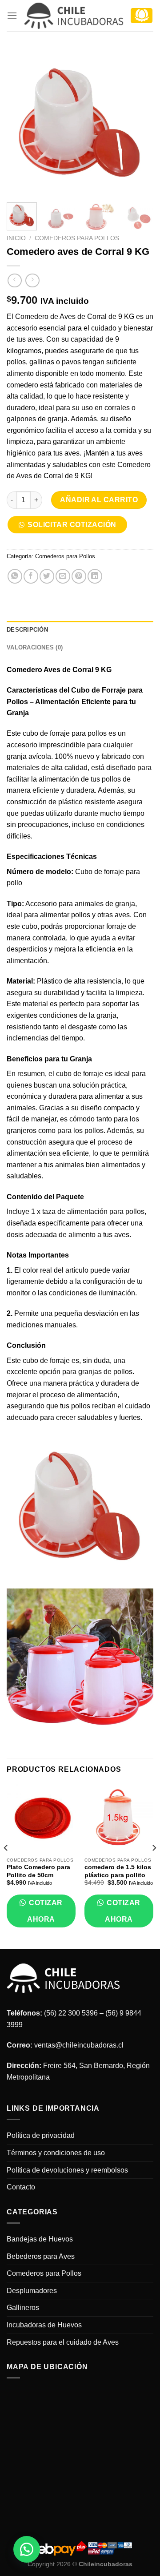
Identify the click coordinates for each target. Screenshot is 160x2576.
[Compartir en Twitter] (47, 576)
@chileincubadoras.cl (89, 2045)
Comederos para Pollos (77, 238)
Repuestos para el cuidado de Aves (63, 2342)
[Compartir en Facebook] (31, 576)
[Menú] (12, 15)
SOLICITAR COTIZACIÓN (72, 525)
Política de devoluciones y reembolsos (67, 2170)
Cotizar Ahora (45, 1911)
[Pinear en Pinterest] (79, 576)
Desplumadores (32, 2291)
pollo (14, 883)
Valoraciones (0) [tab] (35, 647)
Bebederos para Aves (41, 2256)
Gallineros (23, 2308)
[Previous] (21, 122)
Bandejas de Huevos (40, 2239)
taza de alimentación (75, 1211)
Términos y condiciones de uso (56, 2153)
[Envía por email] (63, 576)
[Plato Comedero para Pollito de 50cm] (41, 1818)
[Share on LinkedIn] (95, 576)
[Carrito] (142, 16)
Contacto (21, 2187)
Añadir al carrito (99, 500)
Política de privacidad (41, 2135)
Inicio (16, 238)
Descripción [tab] (27, 630)
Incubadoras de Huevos (44, 2325)
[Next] (139, 122)
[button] (70, 527)
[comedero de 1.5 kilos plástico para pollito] (119, 1818)
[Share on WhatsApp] (15, 576)
